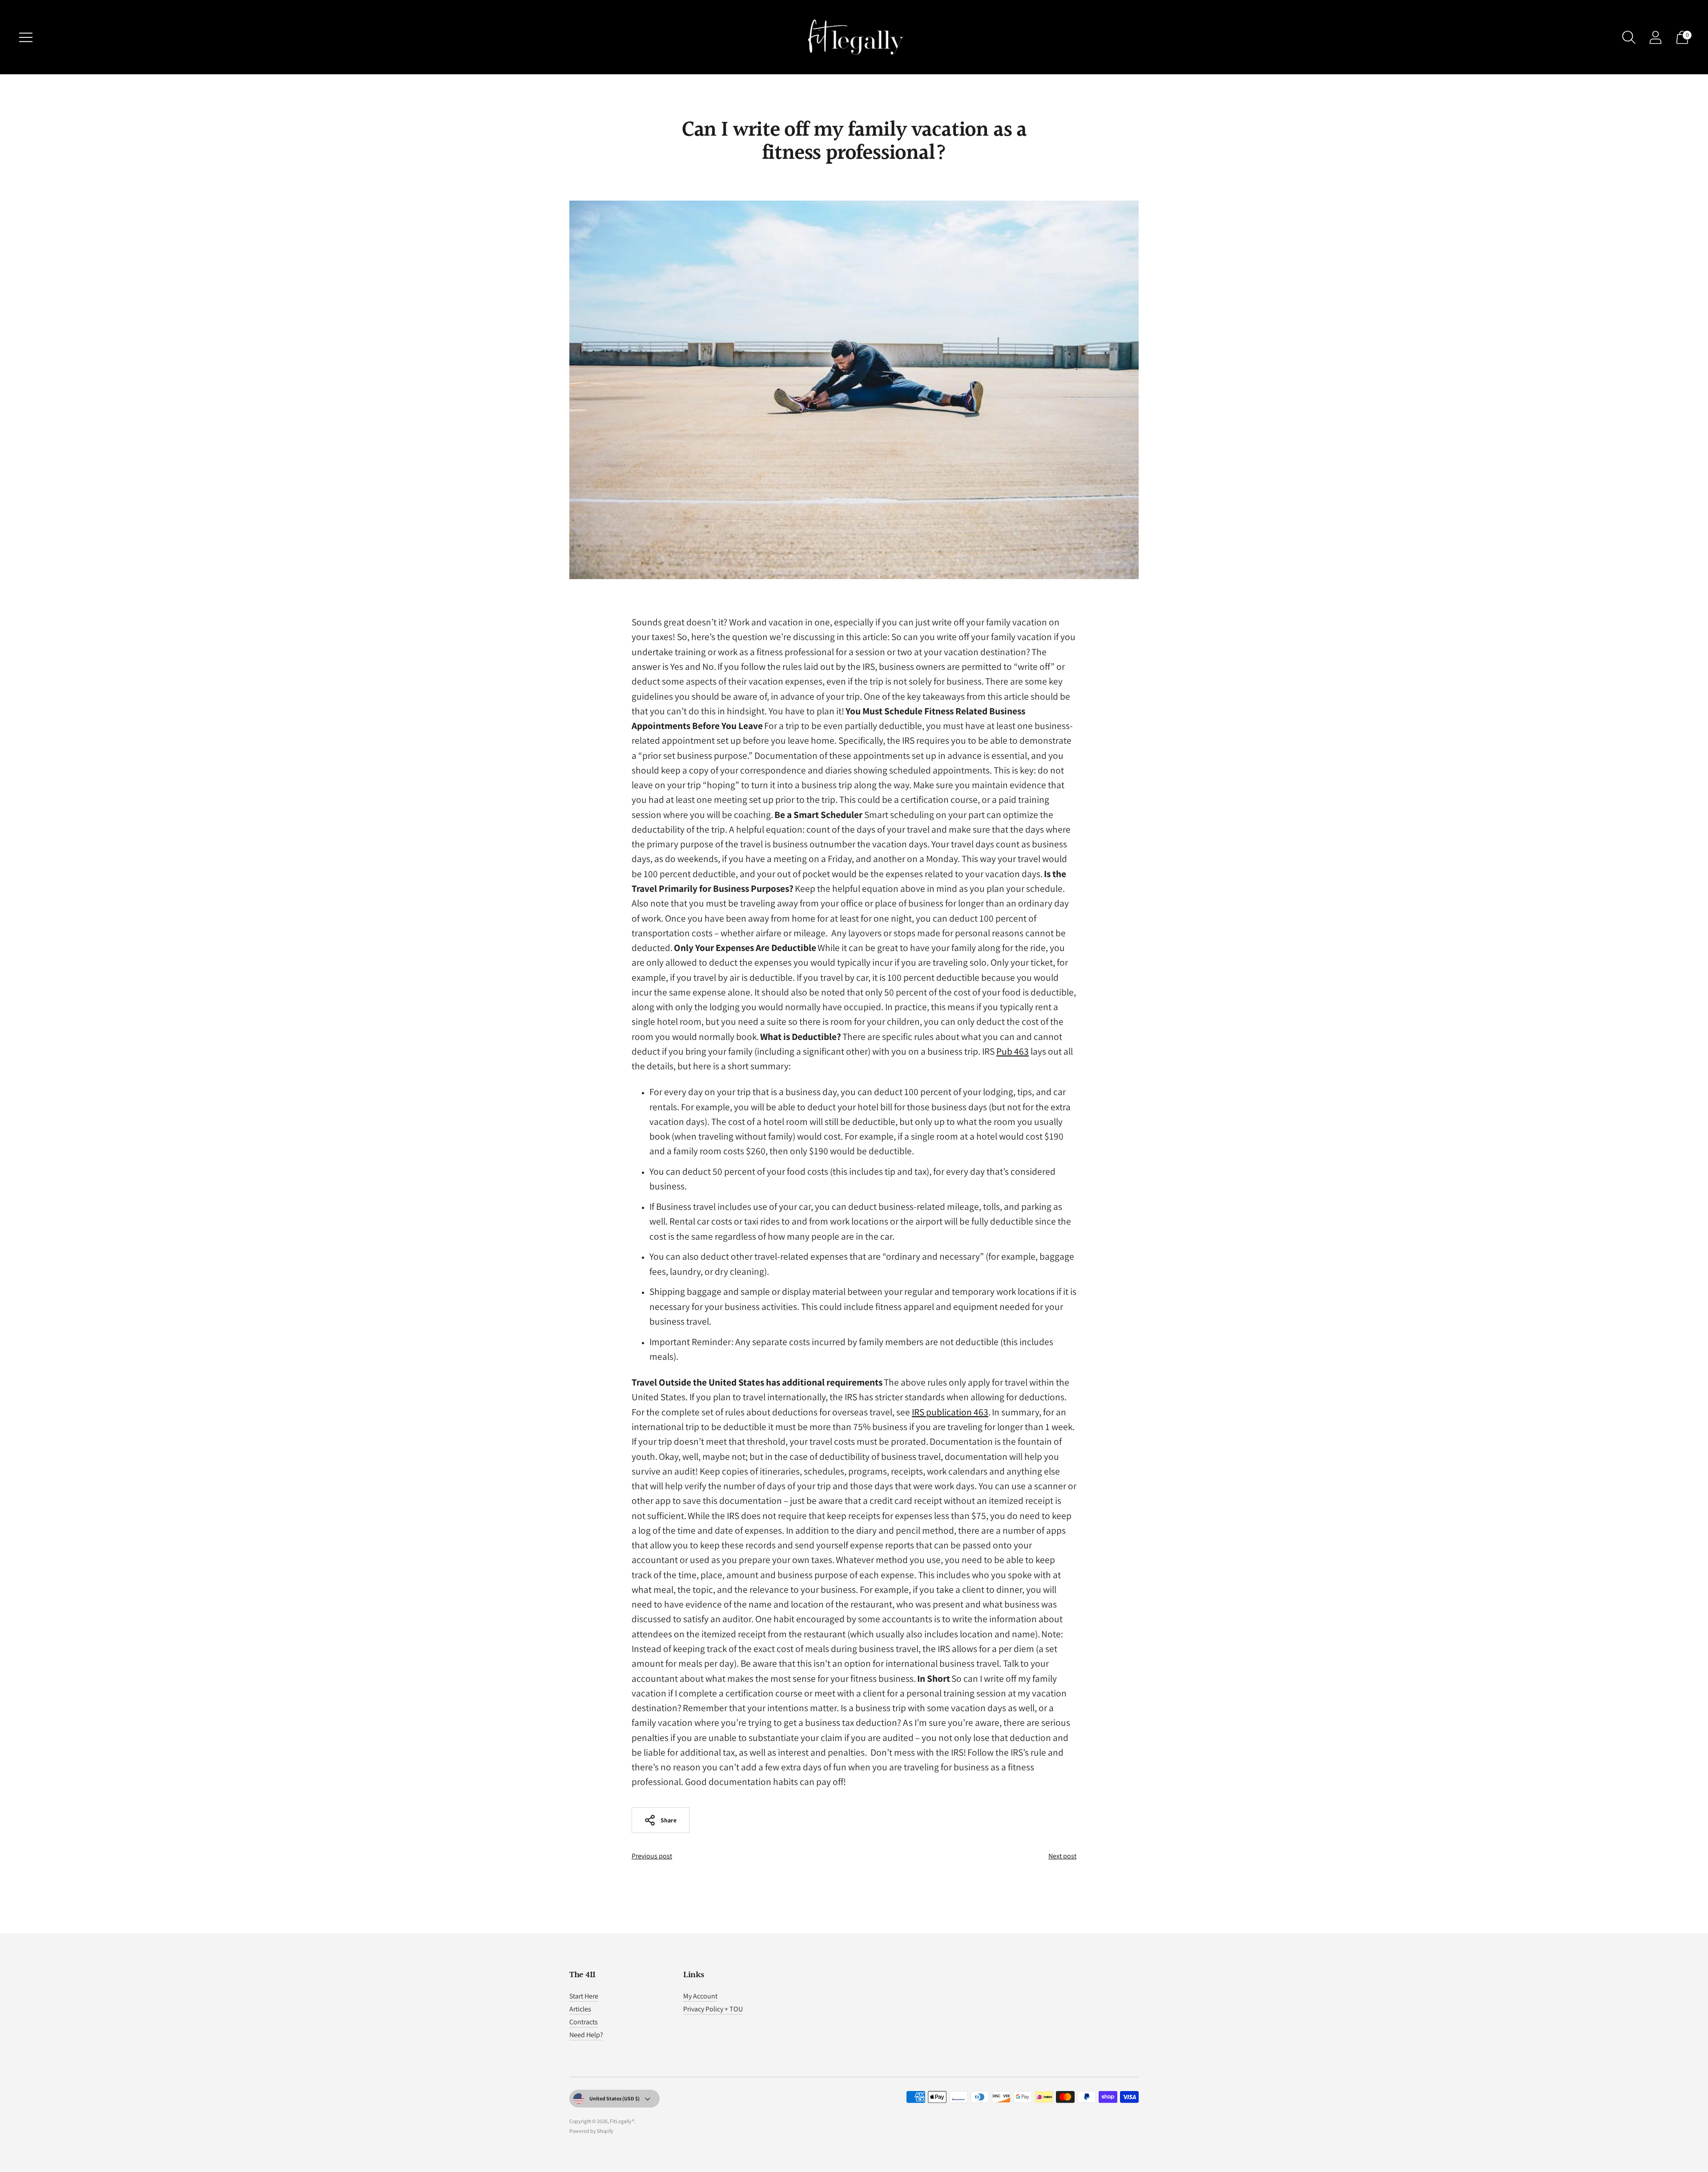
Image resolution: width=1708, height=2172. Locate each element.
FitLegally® (622, 2121)
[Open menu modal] (26, 37)
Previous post (652, 1856)
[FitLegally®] (854, 37)
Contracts (584, 2022)
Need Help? (586, 2035)
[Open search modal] (1629, 37)
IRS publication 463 (950, 1412)
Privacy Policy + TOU (713, 2009)
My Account (700, 1996)
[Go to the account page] (1656, 37)
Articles (580, 2009)
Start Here (584, 1996)
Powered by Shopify (591, 2131)
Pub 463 (1013, 1051)
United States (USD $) (614, 2098)
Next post (1062, 1856)
